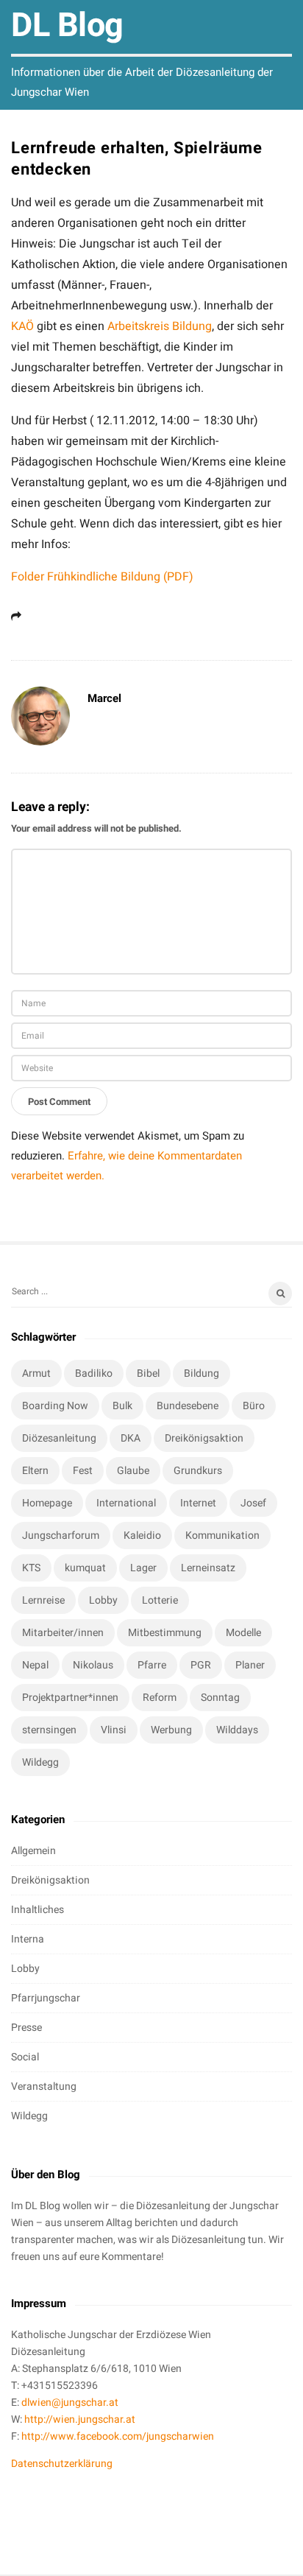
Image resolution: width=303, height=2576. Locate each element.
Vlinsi (114, 1730)
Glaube (133, 1471)
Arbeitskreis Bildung (160, 326)
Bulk (122, 1406)
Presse (26, 2028)
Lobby (103, 1600)
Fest (83, 1471)
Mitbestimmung (165, 1633)
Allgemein (33, 1851)
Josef (253, 1503)
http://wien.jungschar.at (80, 2419)
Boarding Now (55, 1406)
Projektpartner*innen (70, 1698)
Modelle (243, 1633)
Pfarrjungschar (46, 1998)
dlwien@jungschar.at (70, 2403)
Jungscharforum (61, 1536)
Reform (160, 1698)
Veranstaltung (44, 2087)
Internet (198, 1503)
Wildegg (40, 1762)
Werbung (171, 1730)
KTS (31, 1568)
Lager (143, 1568)
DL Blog (67, 26)
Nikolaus (93, 1665)
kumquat (85, 1568)
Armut (36, 1373)
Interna (28, 1939)
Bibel (148, 1373)
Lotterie (160, 1600)
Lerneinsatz (208, 1568)
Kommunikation (222, 1536)
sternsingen (49, 1730)
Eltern (35, 1471)
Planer (250, 1665)
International (126, 1503)
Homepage (47, 1503)
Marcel (104, 698)
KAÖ (22, 326)
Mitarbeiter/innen (63, 1633)
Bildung (202, 1373)
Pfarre (152, 1665)
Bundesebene (188, 1406)
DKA (131, 1438)
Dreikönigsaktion (204, 1438)
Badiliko (94, 1373)
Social (25, 2057)
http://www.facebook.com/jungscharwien (118, 2436)
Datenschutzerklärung (62, 2464)
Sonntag (220, 1698)
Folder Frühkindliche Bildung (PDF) (102, 577)
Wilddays (237, 1730)
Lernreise (43, 1600)
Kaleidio (142, 1536)
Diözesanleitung (59, 1438)
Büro (254, 1406)
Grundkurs (198, 1471)
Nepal (35, 1665)
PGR (201, 1665)
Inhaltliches (38, 1910)
